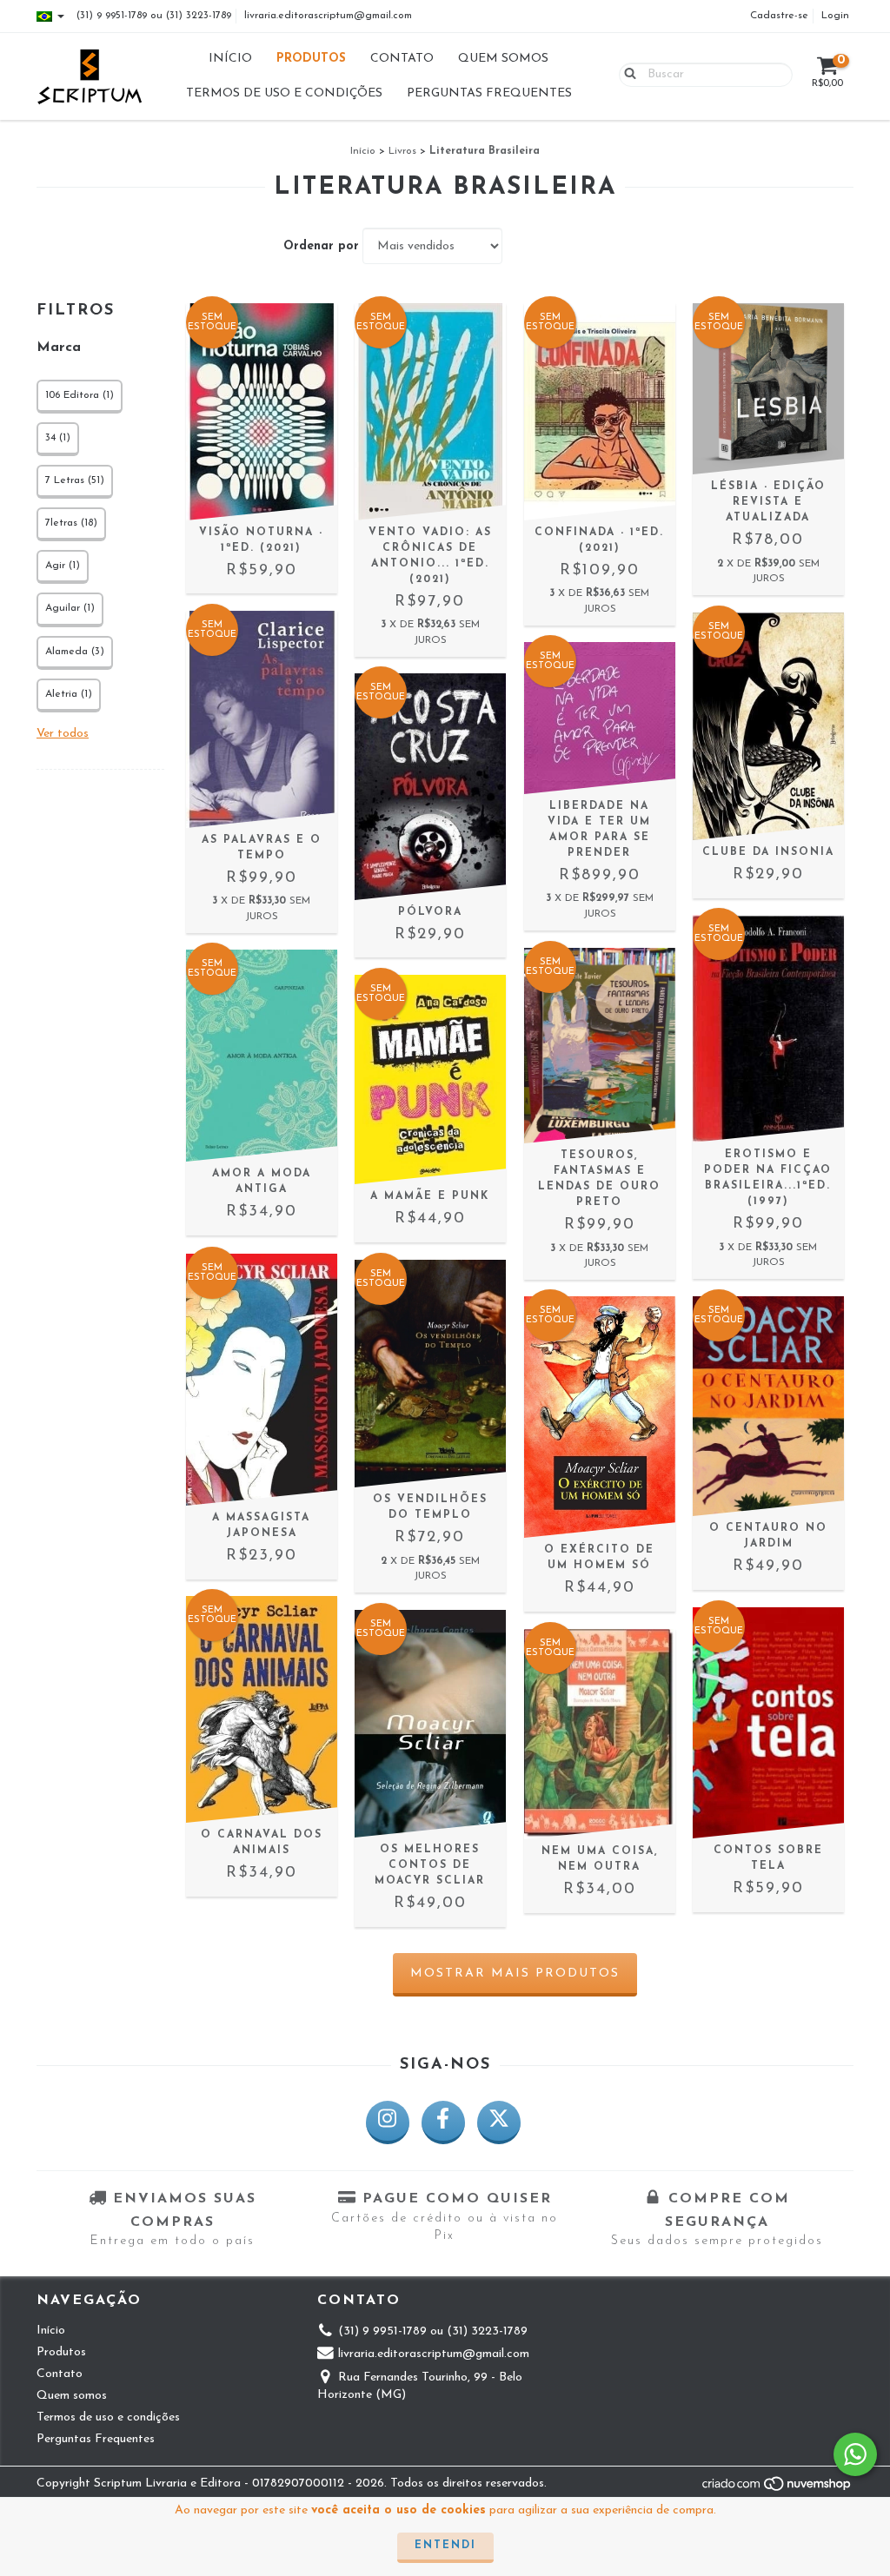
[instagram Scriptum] (388, 2122)
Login (835, 16)
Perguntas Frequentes (489, 93)
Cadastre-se (779, 16)
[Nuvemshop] (777, 2489)
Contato (402, 59)
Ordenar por (321, 246)
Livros (402, 151)
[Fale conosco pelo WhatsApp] (855, 2454)
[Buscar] (626, 74)
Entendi (445, 2546)
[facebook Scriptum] (443, 2122)
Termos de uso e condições (284, 93)
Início (230, 59)
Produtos (311, 59)
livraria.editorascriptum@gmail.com (328, 16)
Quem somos (503, 59)
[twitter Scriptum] (499, 2122)
